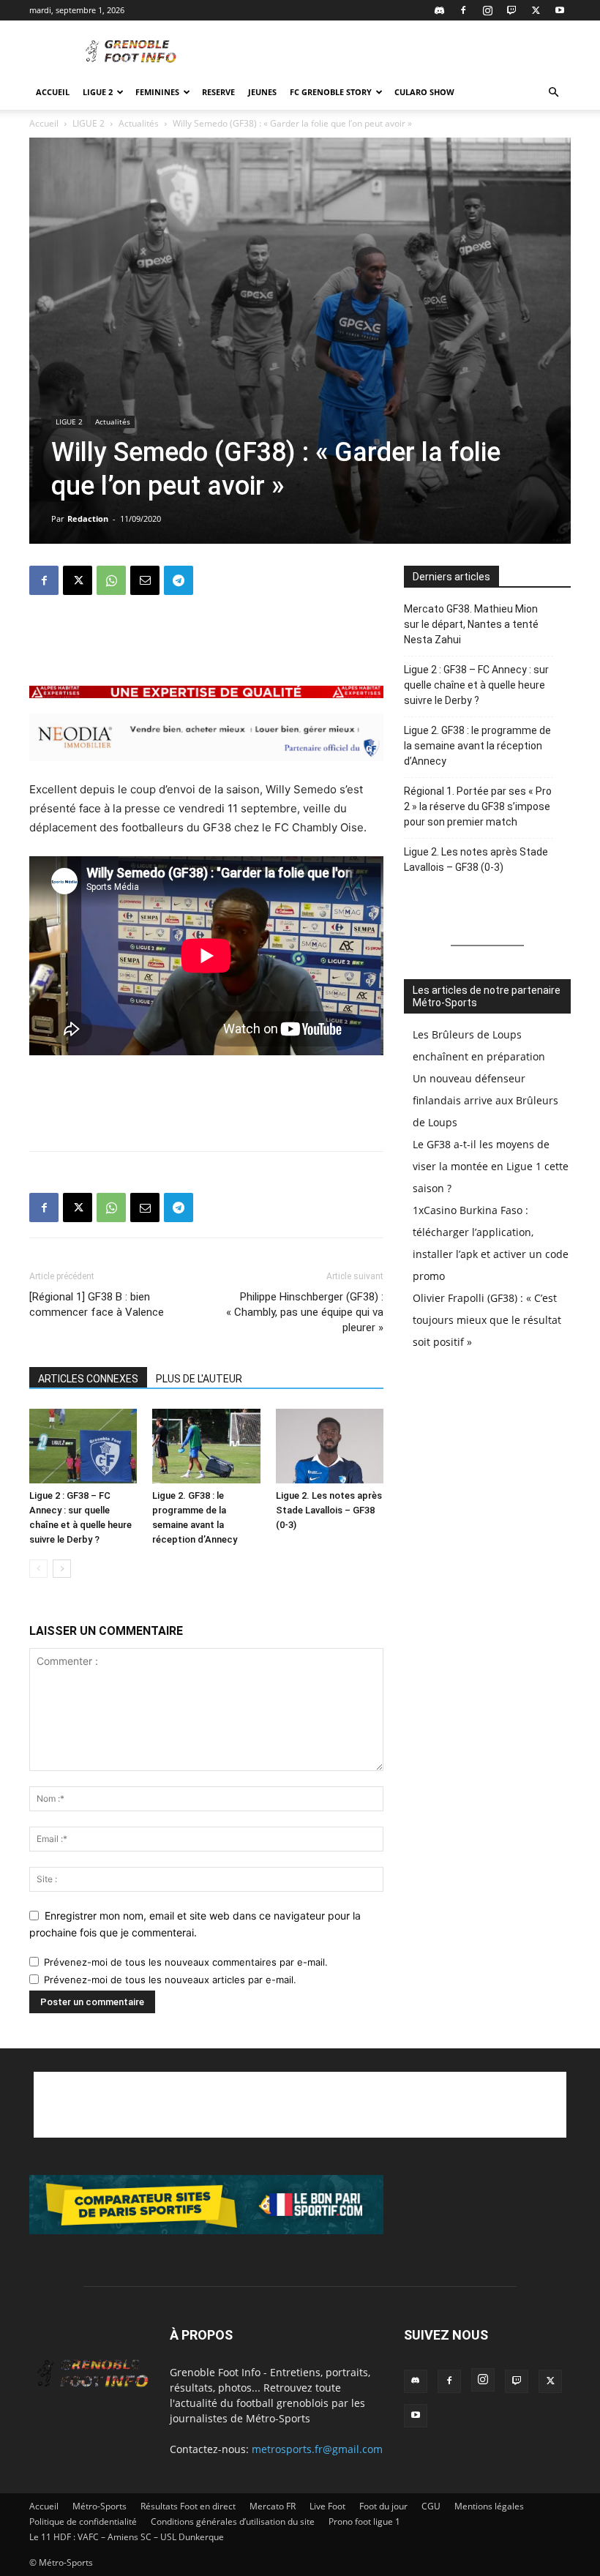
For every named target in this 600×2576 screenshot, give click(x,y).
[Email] (145, 580)
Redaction (88, 518)
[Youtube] (560, 10)
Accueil (53, 92)
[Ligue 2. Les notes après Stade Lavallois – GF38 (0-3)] (330, 1446)
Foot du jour (383, 2506)
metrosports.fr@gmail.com (317, 2449)
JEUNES (262, 92)
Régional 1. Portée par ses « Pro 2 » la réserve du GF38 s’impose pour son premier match (478, 806)
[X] (536, 10)
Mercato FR (273, 2506)
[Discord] (439, 10)
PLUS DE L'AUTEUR (199, 1379)
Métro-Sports (100, 2506)
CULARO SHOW (424, 92)
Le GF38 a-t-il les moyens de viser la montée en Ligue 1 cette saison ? (491, 1166)
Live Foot (327, 2506)
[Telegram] (179, 580)
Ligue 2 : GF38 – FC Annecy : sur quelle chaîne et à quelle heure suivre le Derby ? (476, 685)
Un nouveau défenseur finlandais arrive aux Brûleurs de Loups (485, 1100)
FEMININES (157, 92)
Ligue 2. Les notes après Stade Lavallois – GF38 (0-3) (329, 1510)
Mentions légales (489, 2506)
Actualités (139, 123)
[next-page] (62, 1569)
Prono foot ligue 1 (364, 2521)
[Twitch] (511, 10)
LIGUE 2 (98, 92)
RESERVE (218, 92)
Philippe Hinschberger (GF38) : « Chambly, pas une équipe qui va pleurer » (305, 1312)
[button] (553, 93)
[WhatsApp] (111, 580)
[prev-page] (38, 1569)
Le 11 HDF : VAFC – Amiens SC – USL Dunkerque (127, 2537)
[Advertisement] (399, 53)
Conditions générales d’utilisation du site (233, 2521)
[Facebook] (463, 10)
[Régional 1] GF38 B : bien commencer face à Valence (97, 1304)
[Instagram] (487, 10)
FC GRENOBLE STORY (331, 92)
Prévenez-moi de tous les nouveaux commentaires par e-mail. (186, 1962)
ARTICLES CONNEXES (88, 1379)
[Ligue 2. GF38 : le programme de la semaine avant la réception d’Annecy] (206, 1446)
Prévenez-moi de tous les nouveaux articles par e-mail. (170, 1980)
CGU (431, 2506)
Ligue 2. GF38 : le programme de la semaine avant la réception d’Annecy (477, 746)
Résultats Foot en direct (188, 2506)
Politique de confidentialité (83, 2521)
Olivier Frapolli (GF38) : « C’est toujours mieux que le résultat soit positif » (487, 1320)
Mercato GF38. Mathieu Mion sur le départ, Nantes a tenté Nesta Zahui (471, 624)
